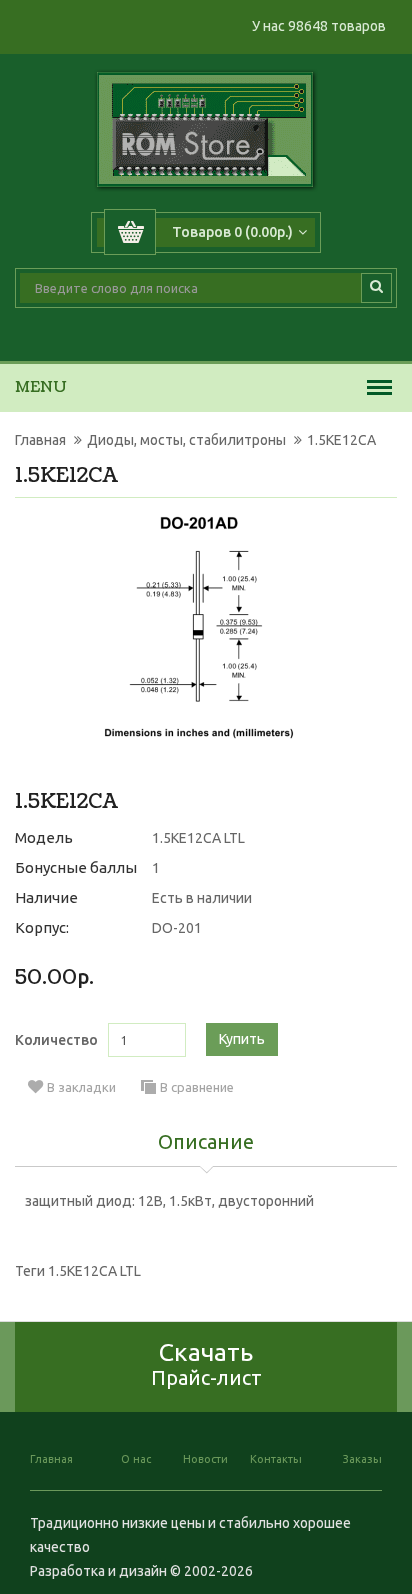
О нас (136, 1459)
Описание (206, 1143)
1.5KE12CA (341, 440)
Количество (56, 1040)
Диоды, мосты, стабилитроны (186, 440)
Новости (205, 1459)
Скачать (206, 1363)
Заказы (362, 1459)
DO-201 (177, 928)
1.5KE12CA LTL (94, 1271)
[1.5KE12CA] (198, 627)
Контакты (276, 1459)
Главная (40, 440)
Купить (242, 1039)
